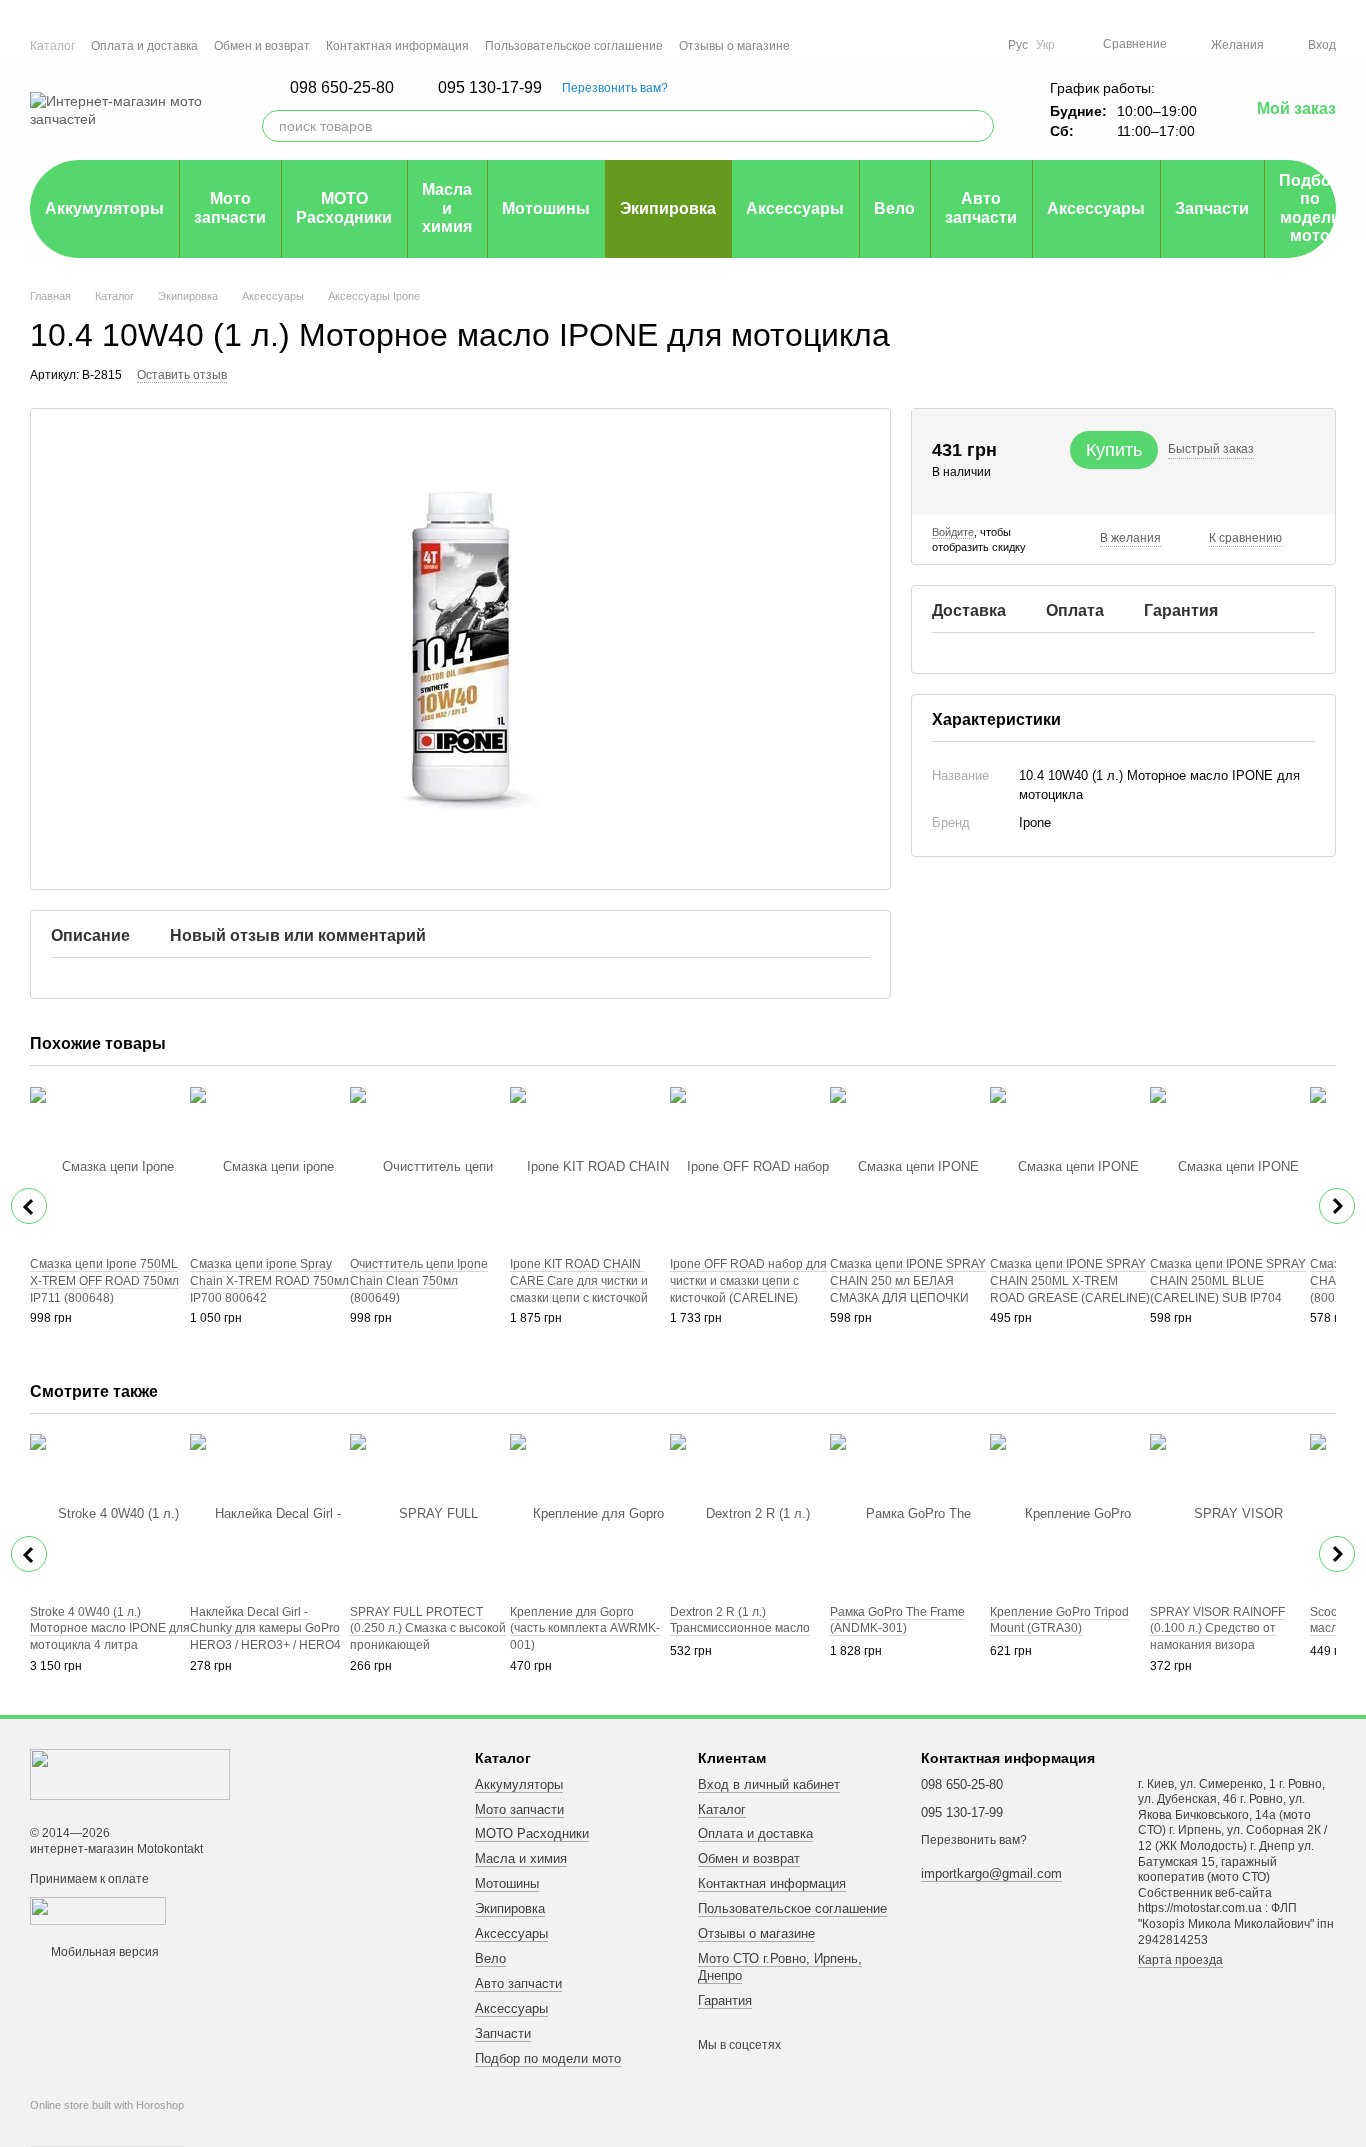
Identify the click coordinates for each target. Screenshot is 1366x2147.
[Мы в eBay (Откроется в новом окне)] (980, 45)
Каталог (52, 46)
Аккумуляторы (104, 208)
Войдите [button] (953, 532)
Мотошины (546, 208)
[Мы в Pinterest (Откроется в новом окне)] (956, 45)
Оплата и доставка (144, 46)
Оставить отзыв (182, 375)
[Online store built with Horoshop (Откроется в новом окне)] (107, 2123)
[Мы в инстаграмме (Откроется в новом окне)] (932, 45)
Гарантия (725, 2000)
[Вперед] (1337, 1206)
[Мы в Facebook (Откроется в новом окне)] (884, 45)
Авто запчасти (981, 207)
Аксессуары (795, 208)
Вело (894, 208)
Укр (1045, 45)
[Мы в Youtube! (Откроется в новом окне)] (908, 45)
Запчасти (1212, 208)
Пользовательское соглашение (574, 46)
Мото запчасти (230, 207)
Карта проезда (1180, 1960)
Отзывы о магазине (734, 46)
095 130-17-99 (490, 88)
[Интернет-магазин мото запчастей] (130, 1773)
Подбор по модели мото (1310, 208)
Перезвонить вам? (615, 88)
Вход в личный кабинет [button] (769, 1784)
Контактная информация (397, 46)
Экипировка (668, 208)
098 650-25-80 (342, 88)
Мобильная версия (103, 1952)
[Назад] (29, 1206)
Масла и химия (447, 208)
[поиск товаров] (978, 126)
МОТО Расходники (344, 207)
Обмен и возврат (262, 46)
